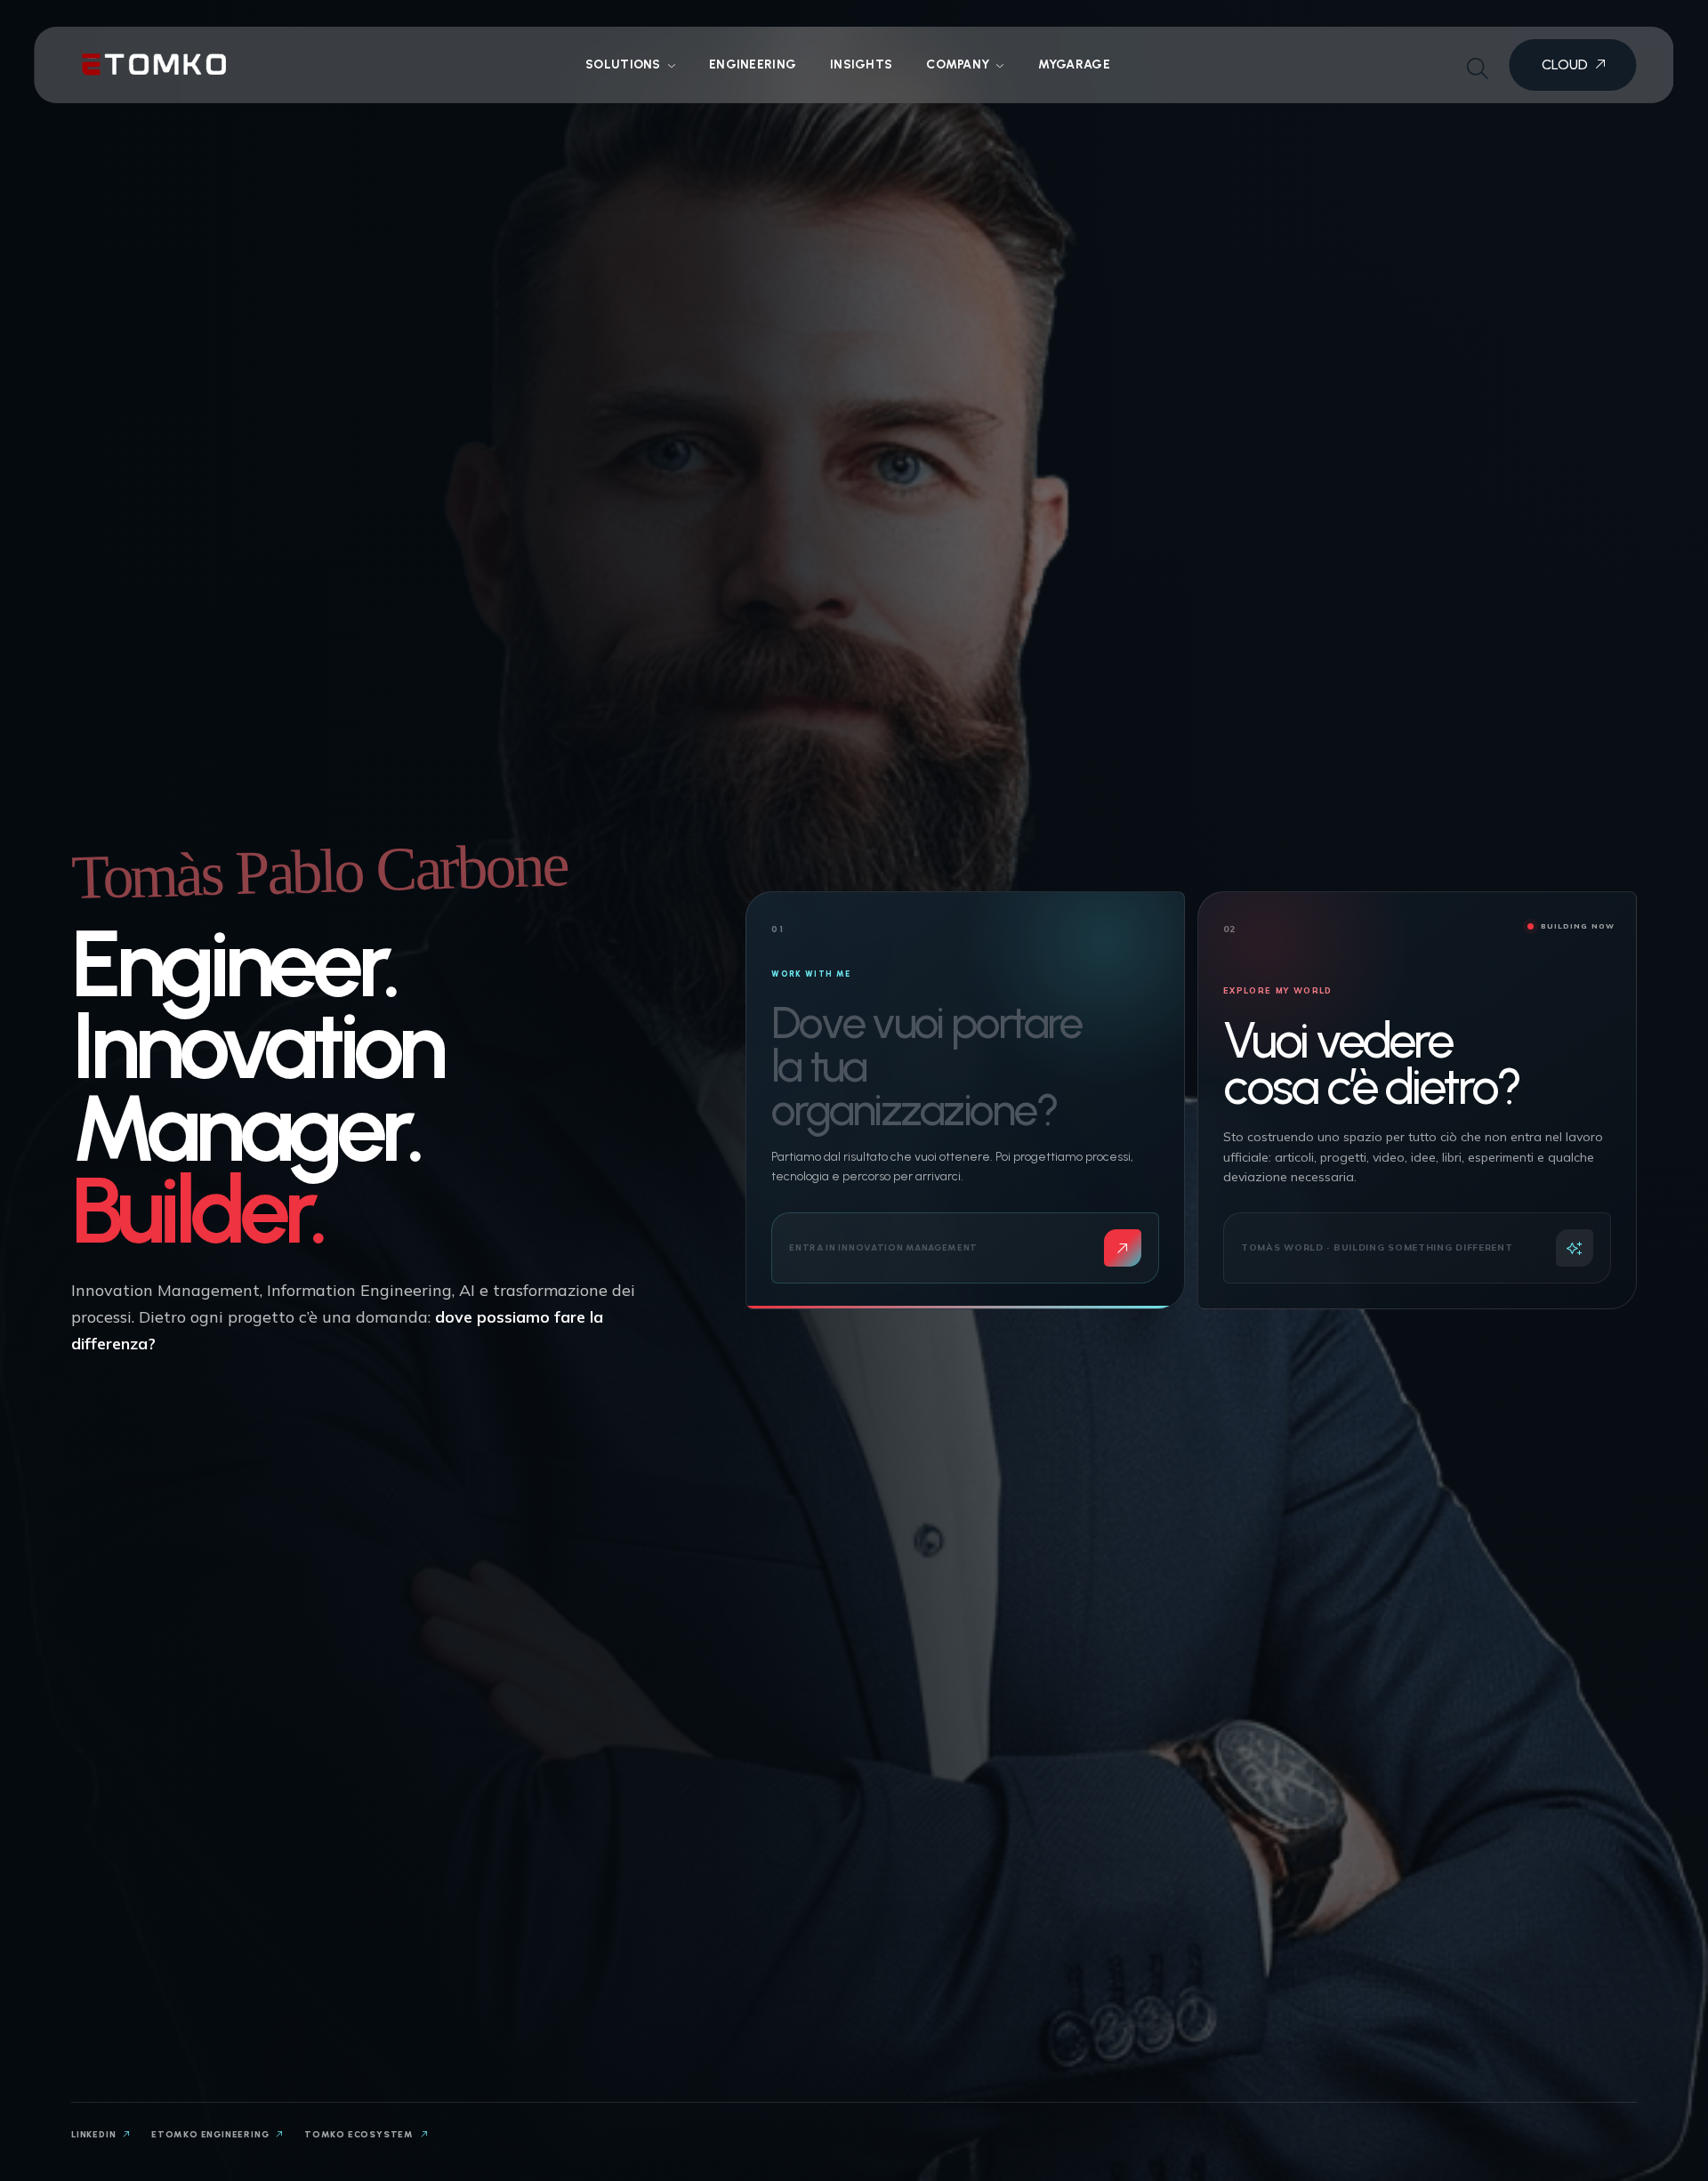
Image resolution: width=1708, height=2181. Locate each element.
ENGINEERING (753, 64)
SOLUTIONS (623, 64)
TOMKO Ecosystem (360, 2134)
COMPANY (958, 64)
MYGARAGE (1074, 64)
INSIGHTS (861, 64)
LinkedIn (95, 2134)
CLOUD (1567, 64)
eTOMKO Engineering (211, 2134)
